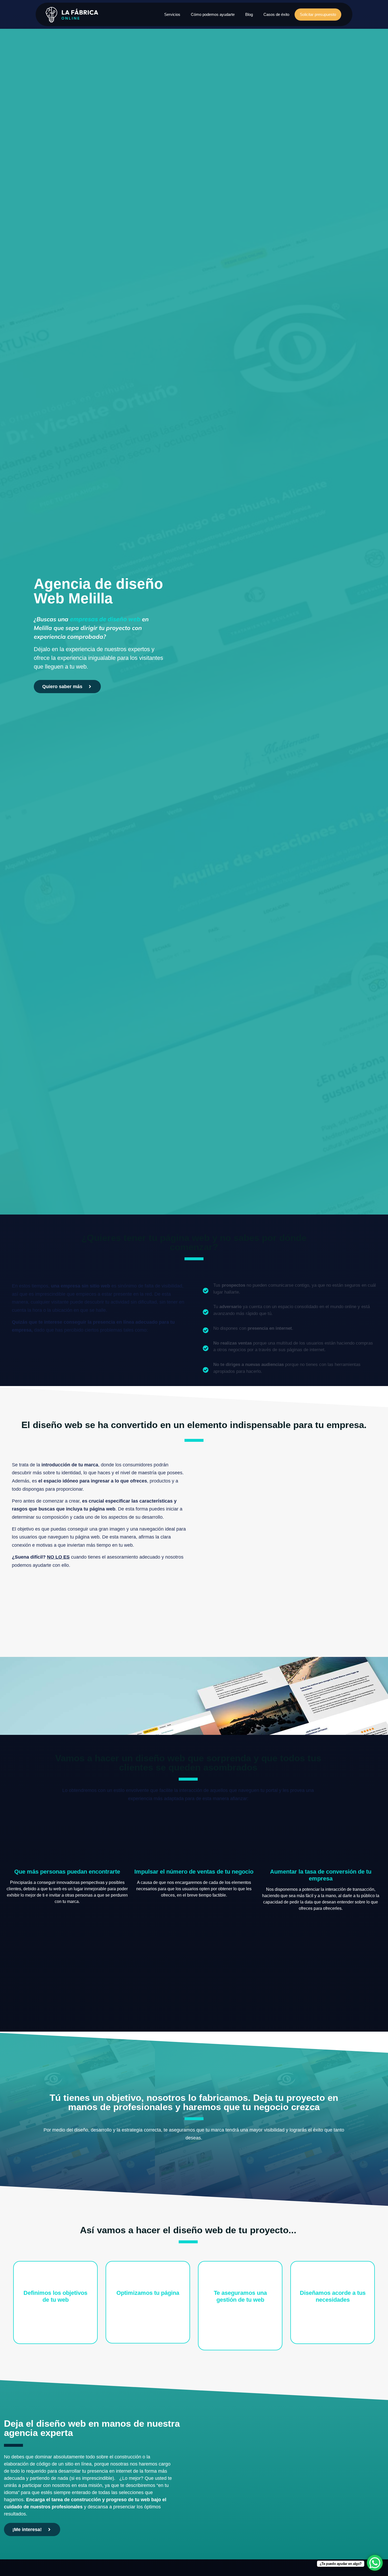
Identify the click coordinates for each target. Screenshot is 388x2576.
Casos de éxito (276, 15)
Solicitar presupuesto (318, 15)
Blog (249, 15)
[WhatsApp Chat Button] (375, 2563)
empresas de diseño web (105, 619)
